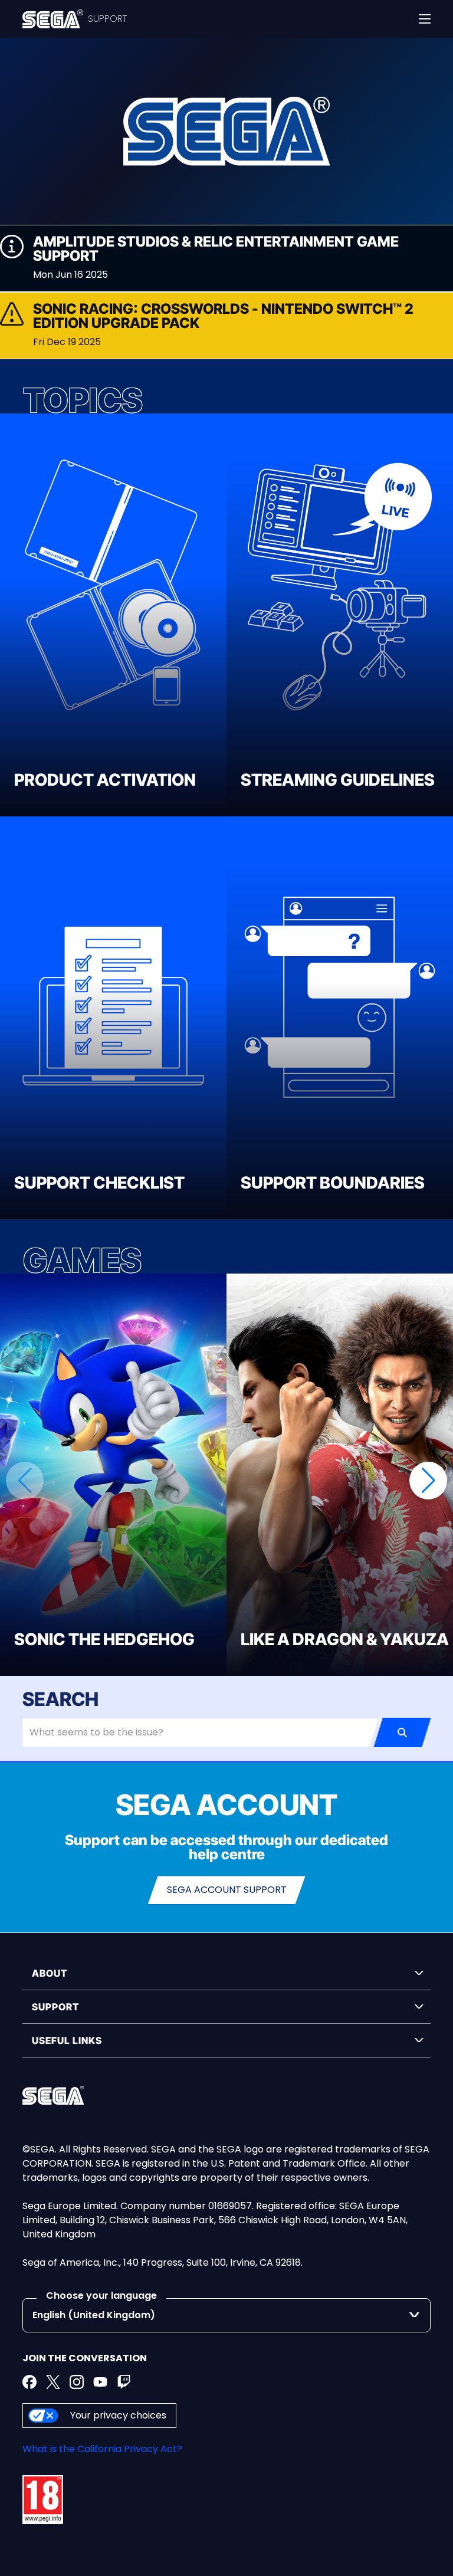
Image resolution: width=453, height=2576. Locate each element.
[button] (428, 1481)
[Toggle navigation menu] (425, 19)
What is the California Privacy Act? (102, 2449)
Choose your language (101, 2296)
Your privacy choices (118, 2415)
